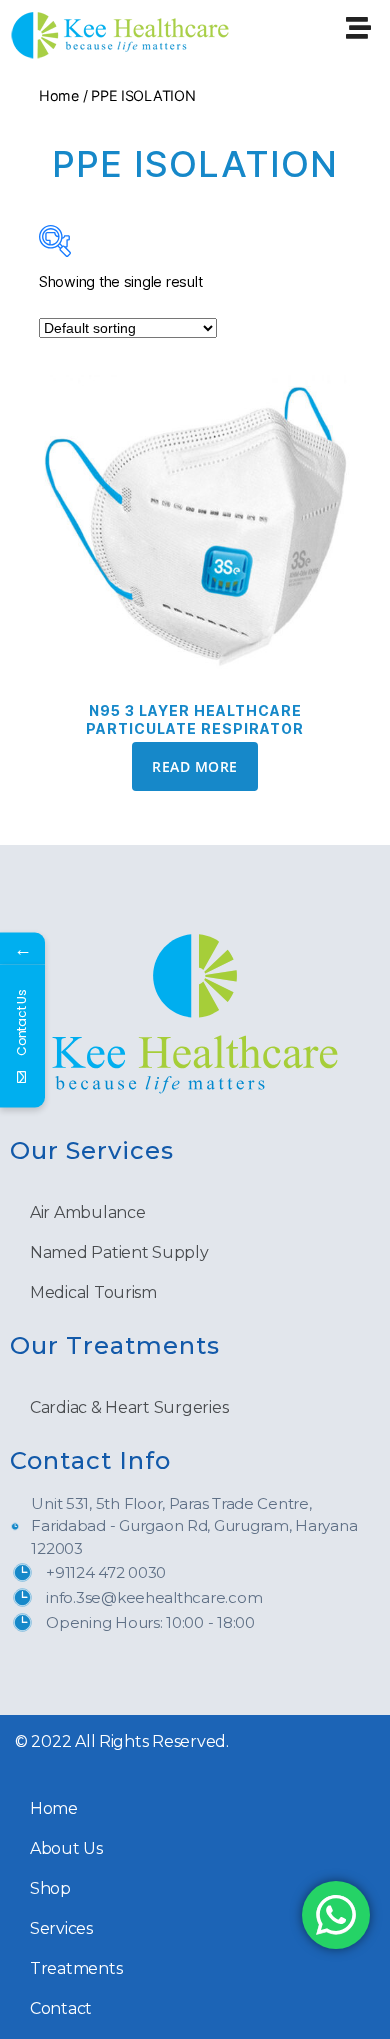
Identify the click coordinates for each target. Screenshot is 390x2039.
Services (61, 1928)
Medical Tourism (93, 1292)
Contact (61, 2008)
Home (59, 95)
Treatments (76, 1968)
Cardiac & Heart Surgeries (129, 1407)
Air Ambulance (88, 1212)
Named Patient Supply (119, 1252)
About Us (66, 1848)
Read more (194, 766)
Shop (50, 1888)
